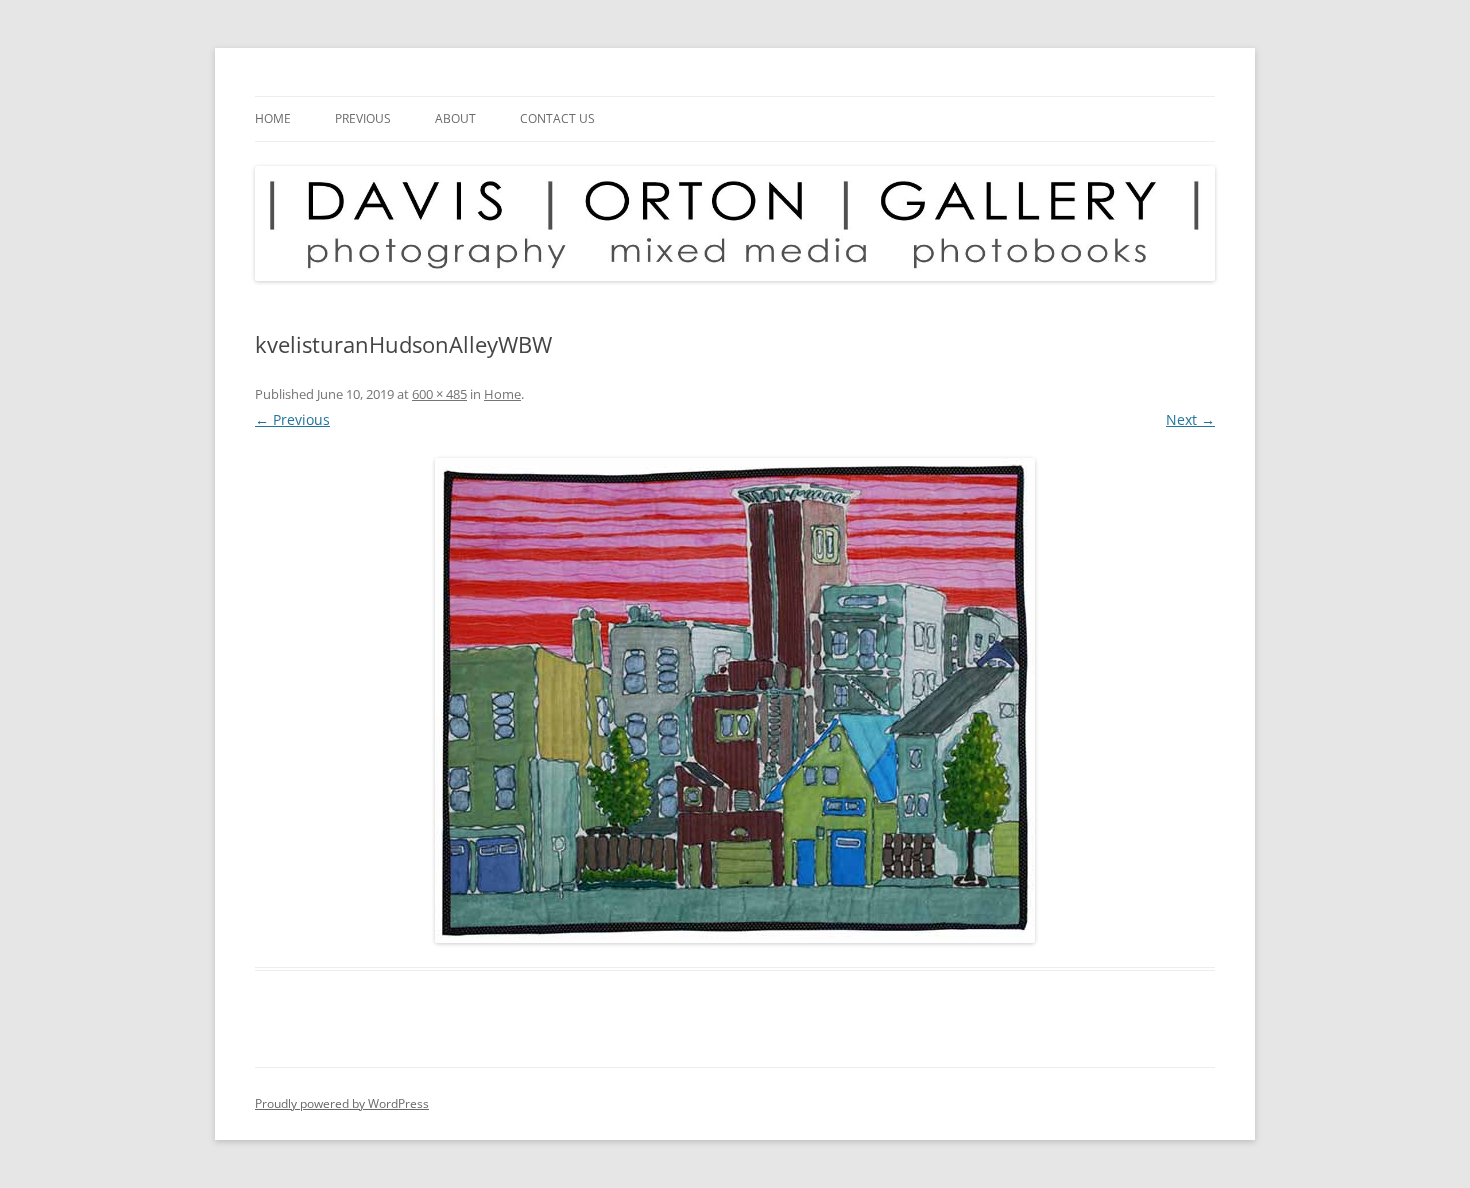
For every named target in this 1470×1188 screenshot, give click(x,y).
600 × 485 (439, 394)
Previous (363, 118)
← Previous (292, 419)
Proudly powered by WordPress (342, 1103)
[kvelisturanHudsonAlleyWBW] (735, 700)
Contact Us (557, 118)
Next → (1190, 419)
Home (273, 118)
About (455, 118)
